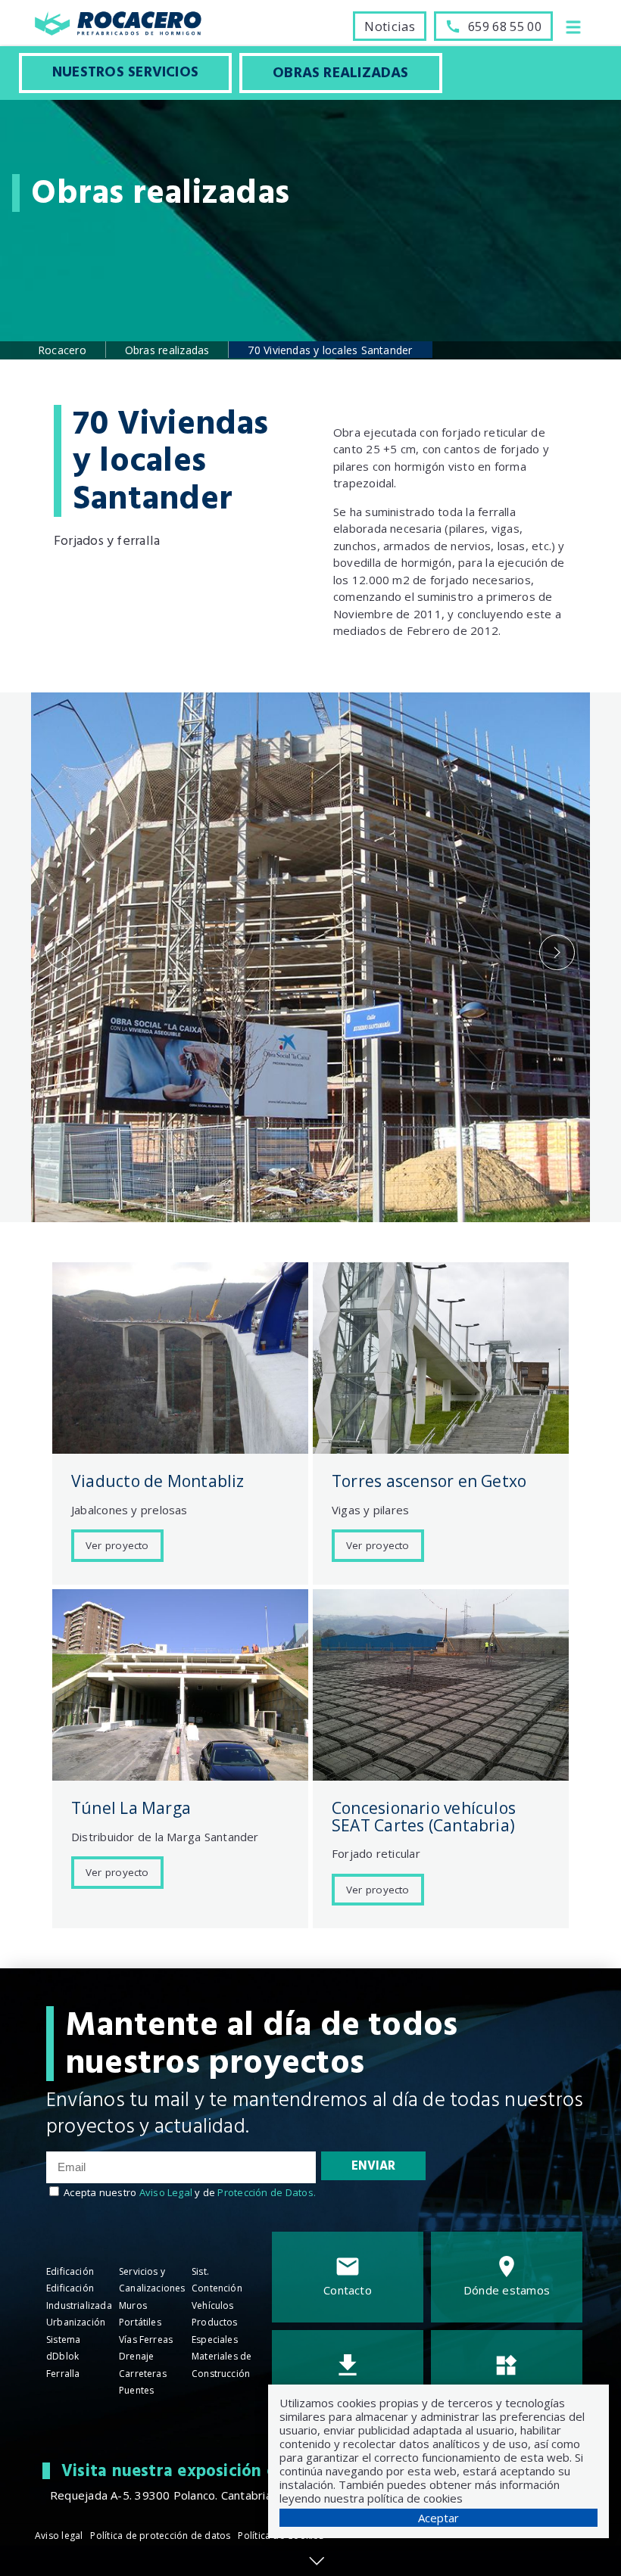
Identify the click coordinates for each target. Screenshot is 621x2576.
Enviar (373, 2166)
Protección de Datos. (267, 2192)
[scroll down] (317, 2561)
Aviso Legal (166, 2192)
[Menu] (573, 26)
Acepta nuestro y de (190, 2192)
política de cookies (415, 2498)
